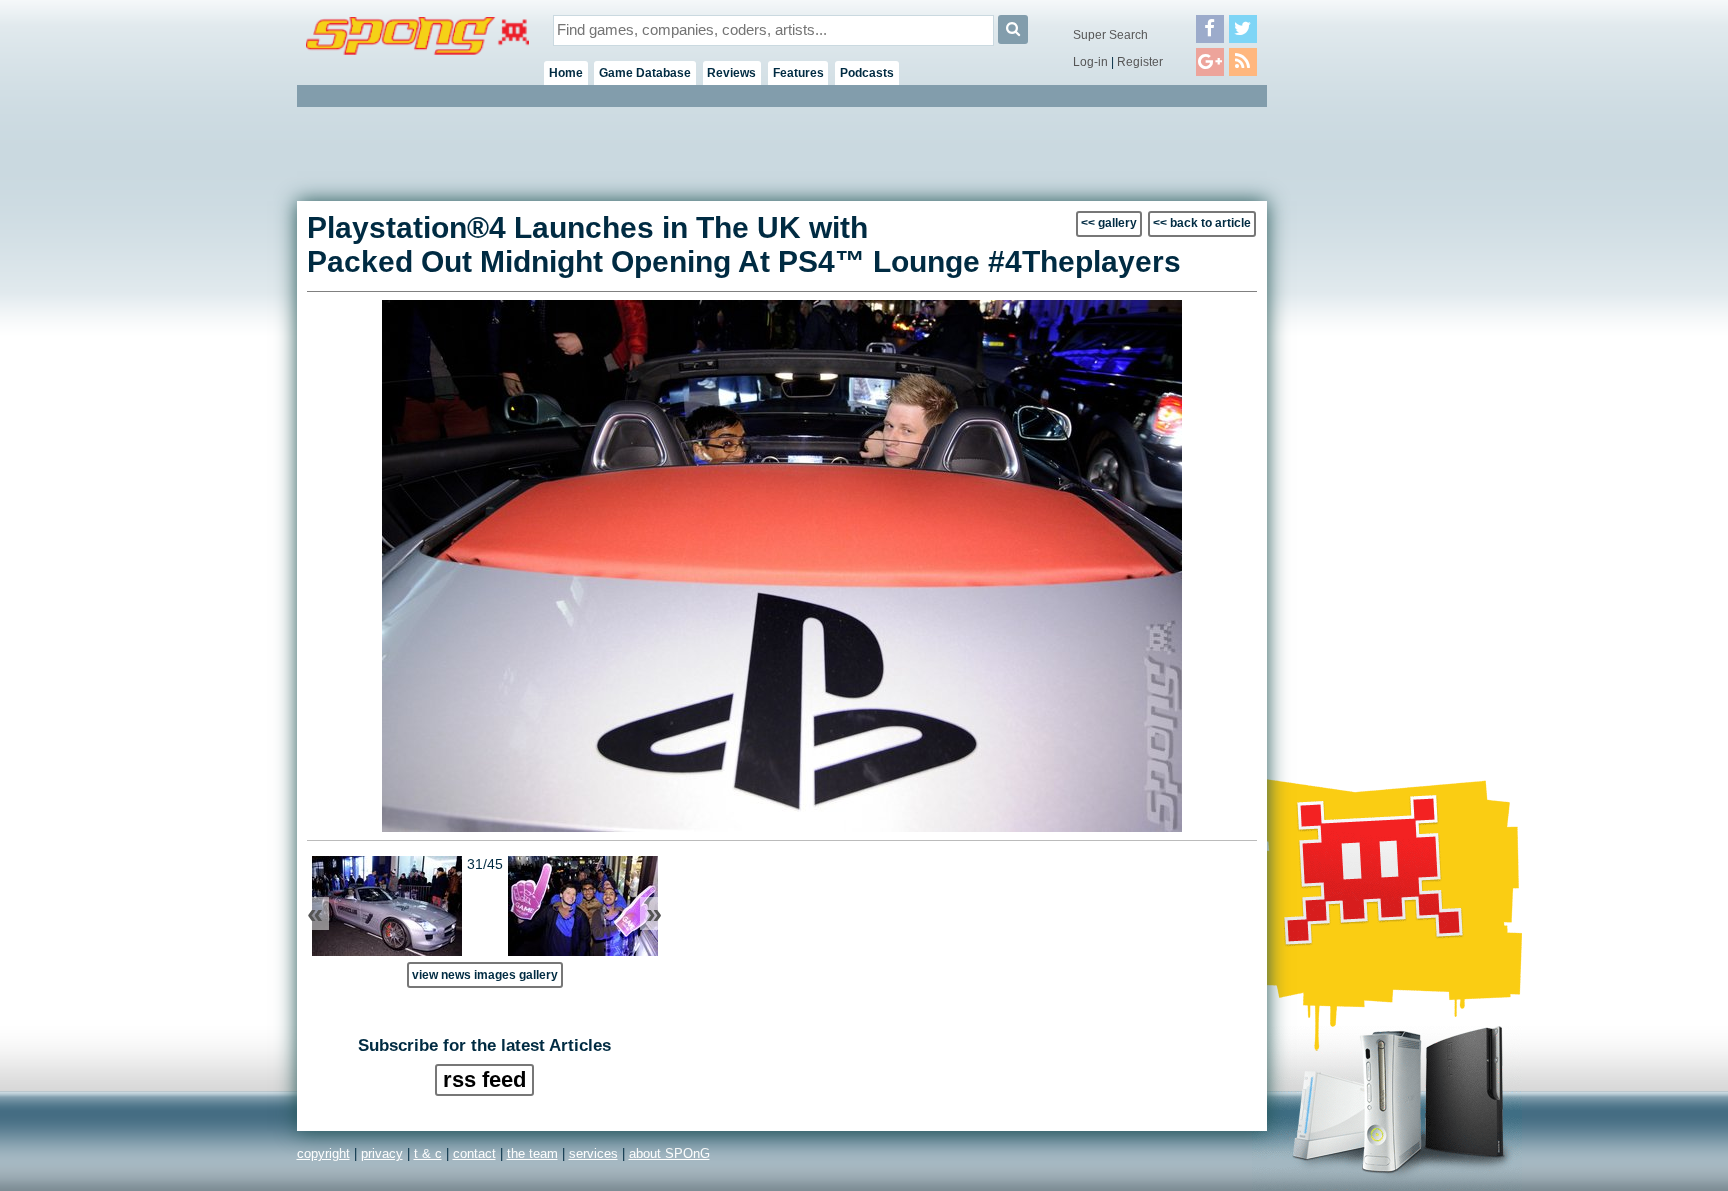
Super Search (1110, 35)
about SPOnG (669, 1153)
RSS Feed (484, 1079)
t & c (428, 1153)
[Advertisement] (1357, 410)
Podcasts (867, 73)
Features (798, 73)
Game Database (645, 73)
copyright (323, 1153)
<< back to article (1202, 223)
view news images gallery (485, 974)
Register (1140, 62)
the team (532, 1153)
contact (474, 1153)
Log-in (1090, 62)
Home (566, 73)
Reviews (731, 73)
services (593, 1153)
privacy (382, 1153)
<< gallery (1109, 223)
